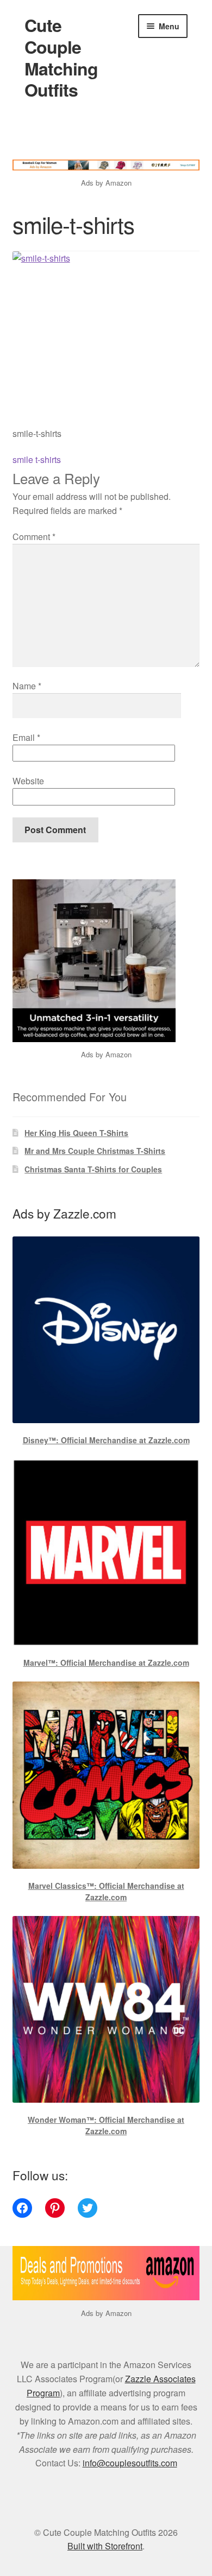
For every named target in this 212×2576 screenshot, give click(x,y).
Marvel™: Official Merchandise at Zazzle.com (106, 1663)
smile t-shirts (37, 459)
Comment (34, 537)
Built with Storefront (105, 2546)
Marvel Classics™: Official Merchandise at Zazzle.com (106, 1891)
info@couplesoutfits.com (130, 2463)
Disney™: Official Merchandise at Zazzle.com (106, 1440)
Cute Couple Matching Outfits (61, 58)
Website (28, 781)
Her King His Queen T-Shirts (76, 1133)
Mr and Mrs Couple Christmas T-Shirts (95, 1151)
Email (26, 737)
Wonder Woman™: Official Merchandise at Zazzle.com (106, 2125)
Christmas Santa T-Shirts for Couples (93, 1169)
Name (27, 686)
